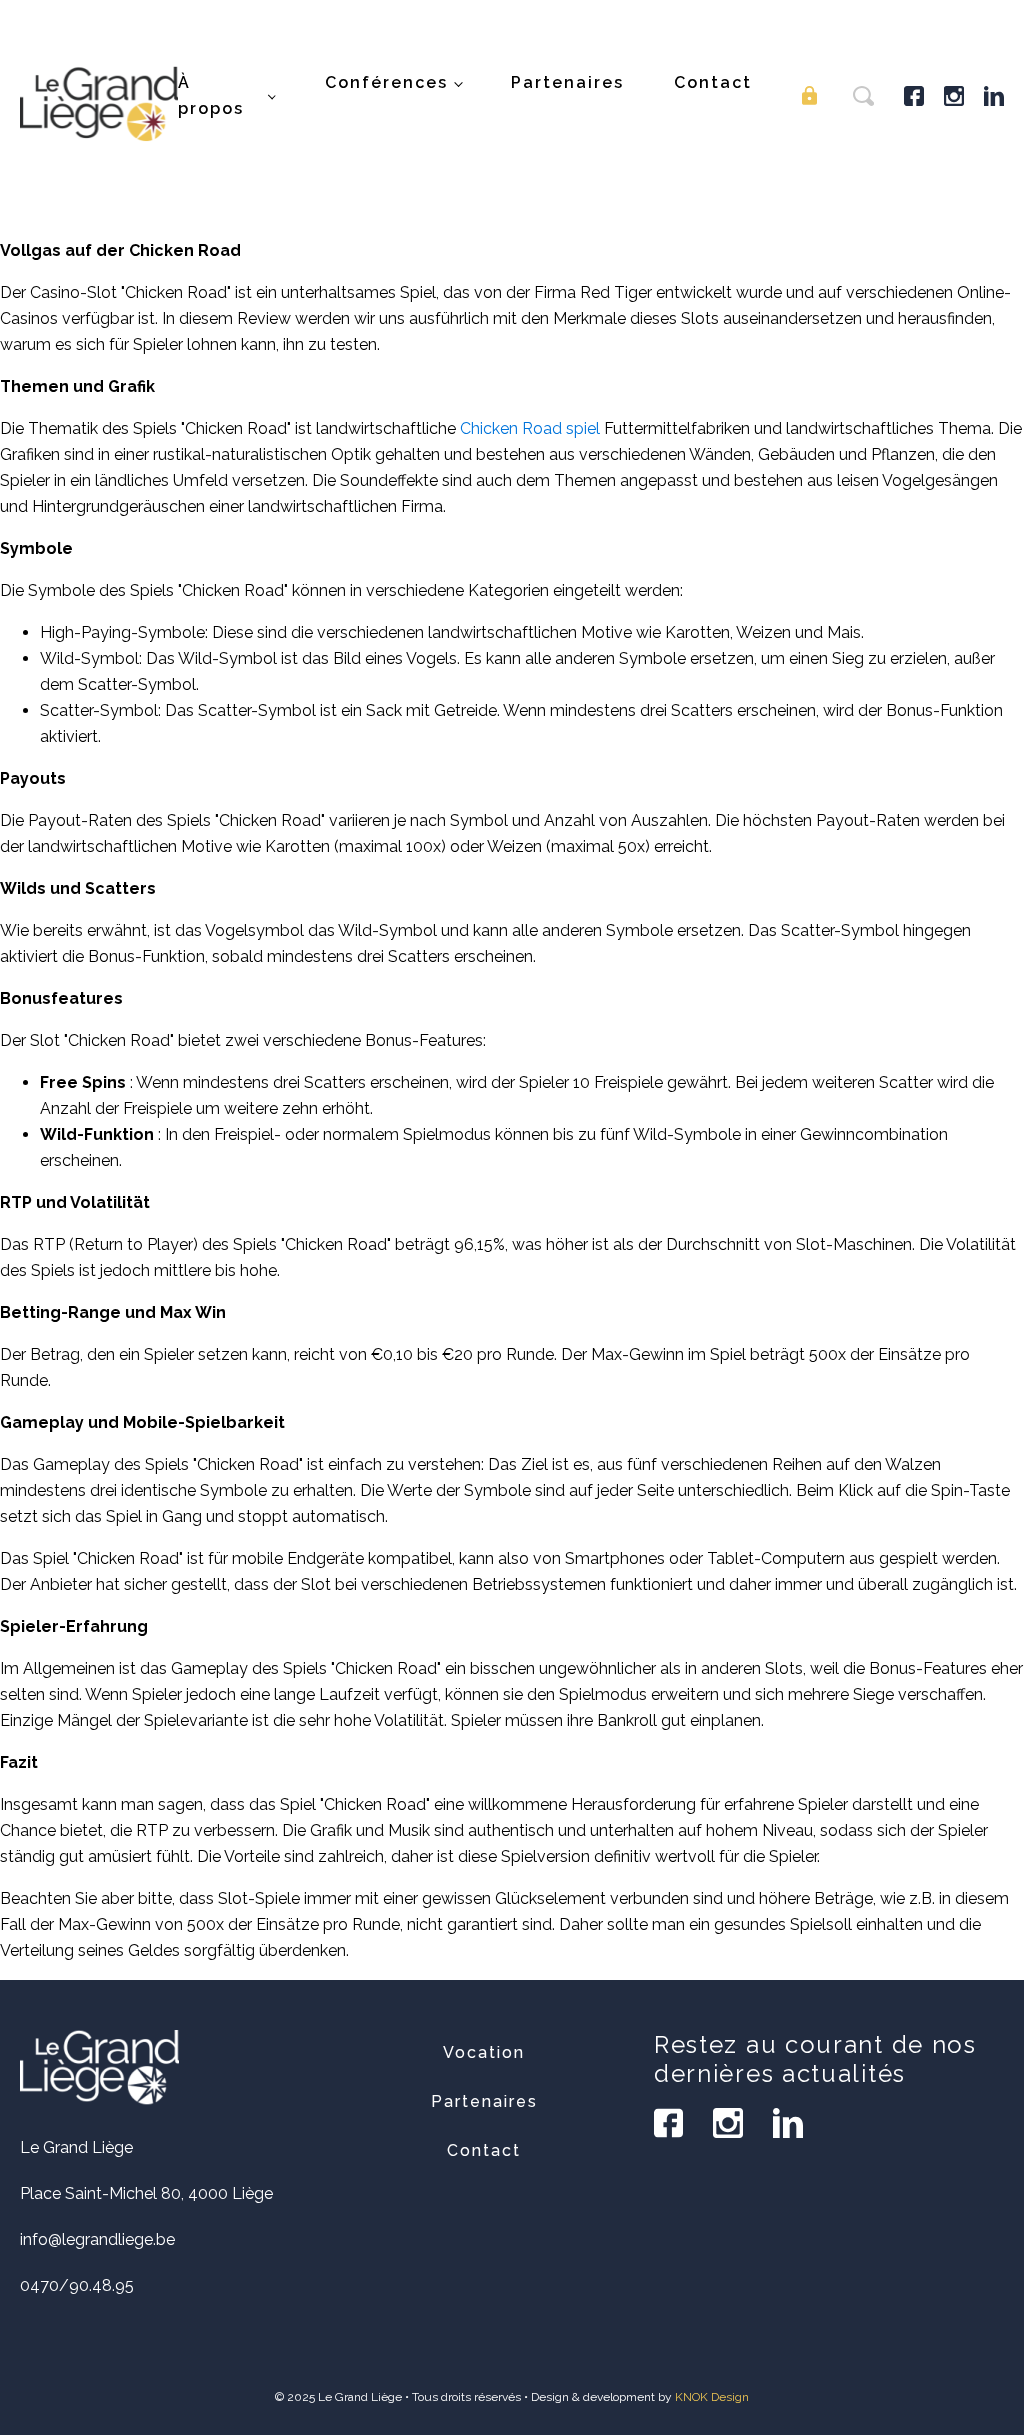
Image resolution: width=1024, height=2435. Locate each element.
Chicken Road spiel (530, 428)
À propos (211, 95)
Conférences (386, 82)
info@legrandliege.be (97, 2239)
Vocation (484, 2052)
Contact (713, 82)
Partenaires (567, 82)
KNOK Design (712, 2397)
